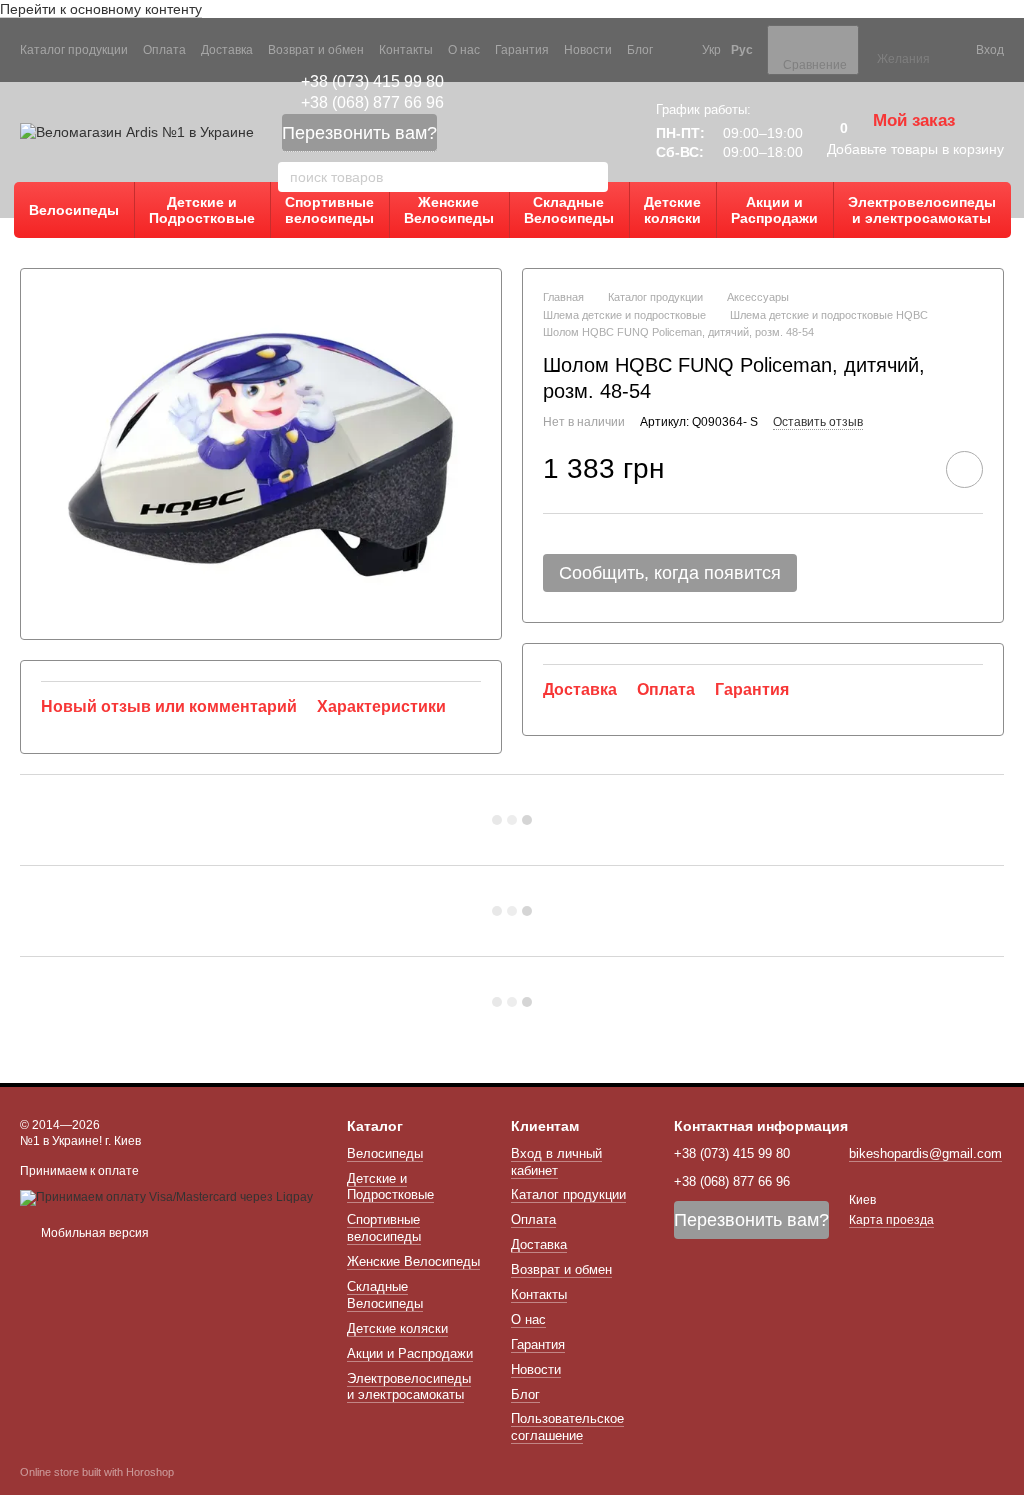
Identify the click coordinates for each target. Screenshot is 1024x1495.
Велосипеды (74, 210)
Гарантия (522, 50)
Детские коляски (672, 210)
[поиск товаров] (592, 177)
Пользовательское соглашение (567, 1427)
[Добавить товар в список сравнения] (908, 469)
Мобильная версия (93, 1233)
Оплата (164, 50)
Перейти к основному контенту (101, 9)
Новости (588, 50)
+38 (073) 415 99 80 (372, 81)
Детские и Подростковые (202, 210)
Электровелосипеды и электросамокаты (922, 210)
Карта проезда (891, 1220)
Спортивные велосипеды (329, 210)
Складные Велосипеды (569, 210)
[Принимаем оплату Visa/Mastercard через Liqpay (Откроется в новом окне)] (166, 1197)
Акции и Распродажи (774, 210)
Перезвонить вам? (359, 133)
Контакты (406, 50)
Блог (640, 50)
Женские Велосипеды (449, 210)
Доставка (227, 50)
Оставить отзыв (818, 422)
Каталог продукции (74, 50)
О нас (464, 50)
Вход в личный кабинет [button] (556, 1162)
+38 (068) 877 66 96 (372, 102)
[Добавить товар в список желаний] (964, 469)
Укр (711, 50)
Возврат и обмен (316, 50)
